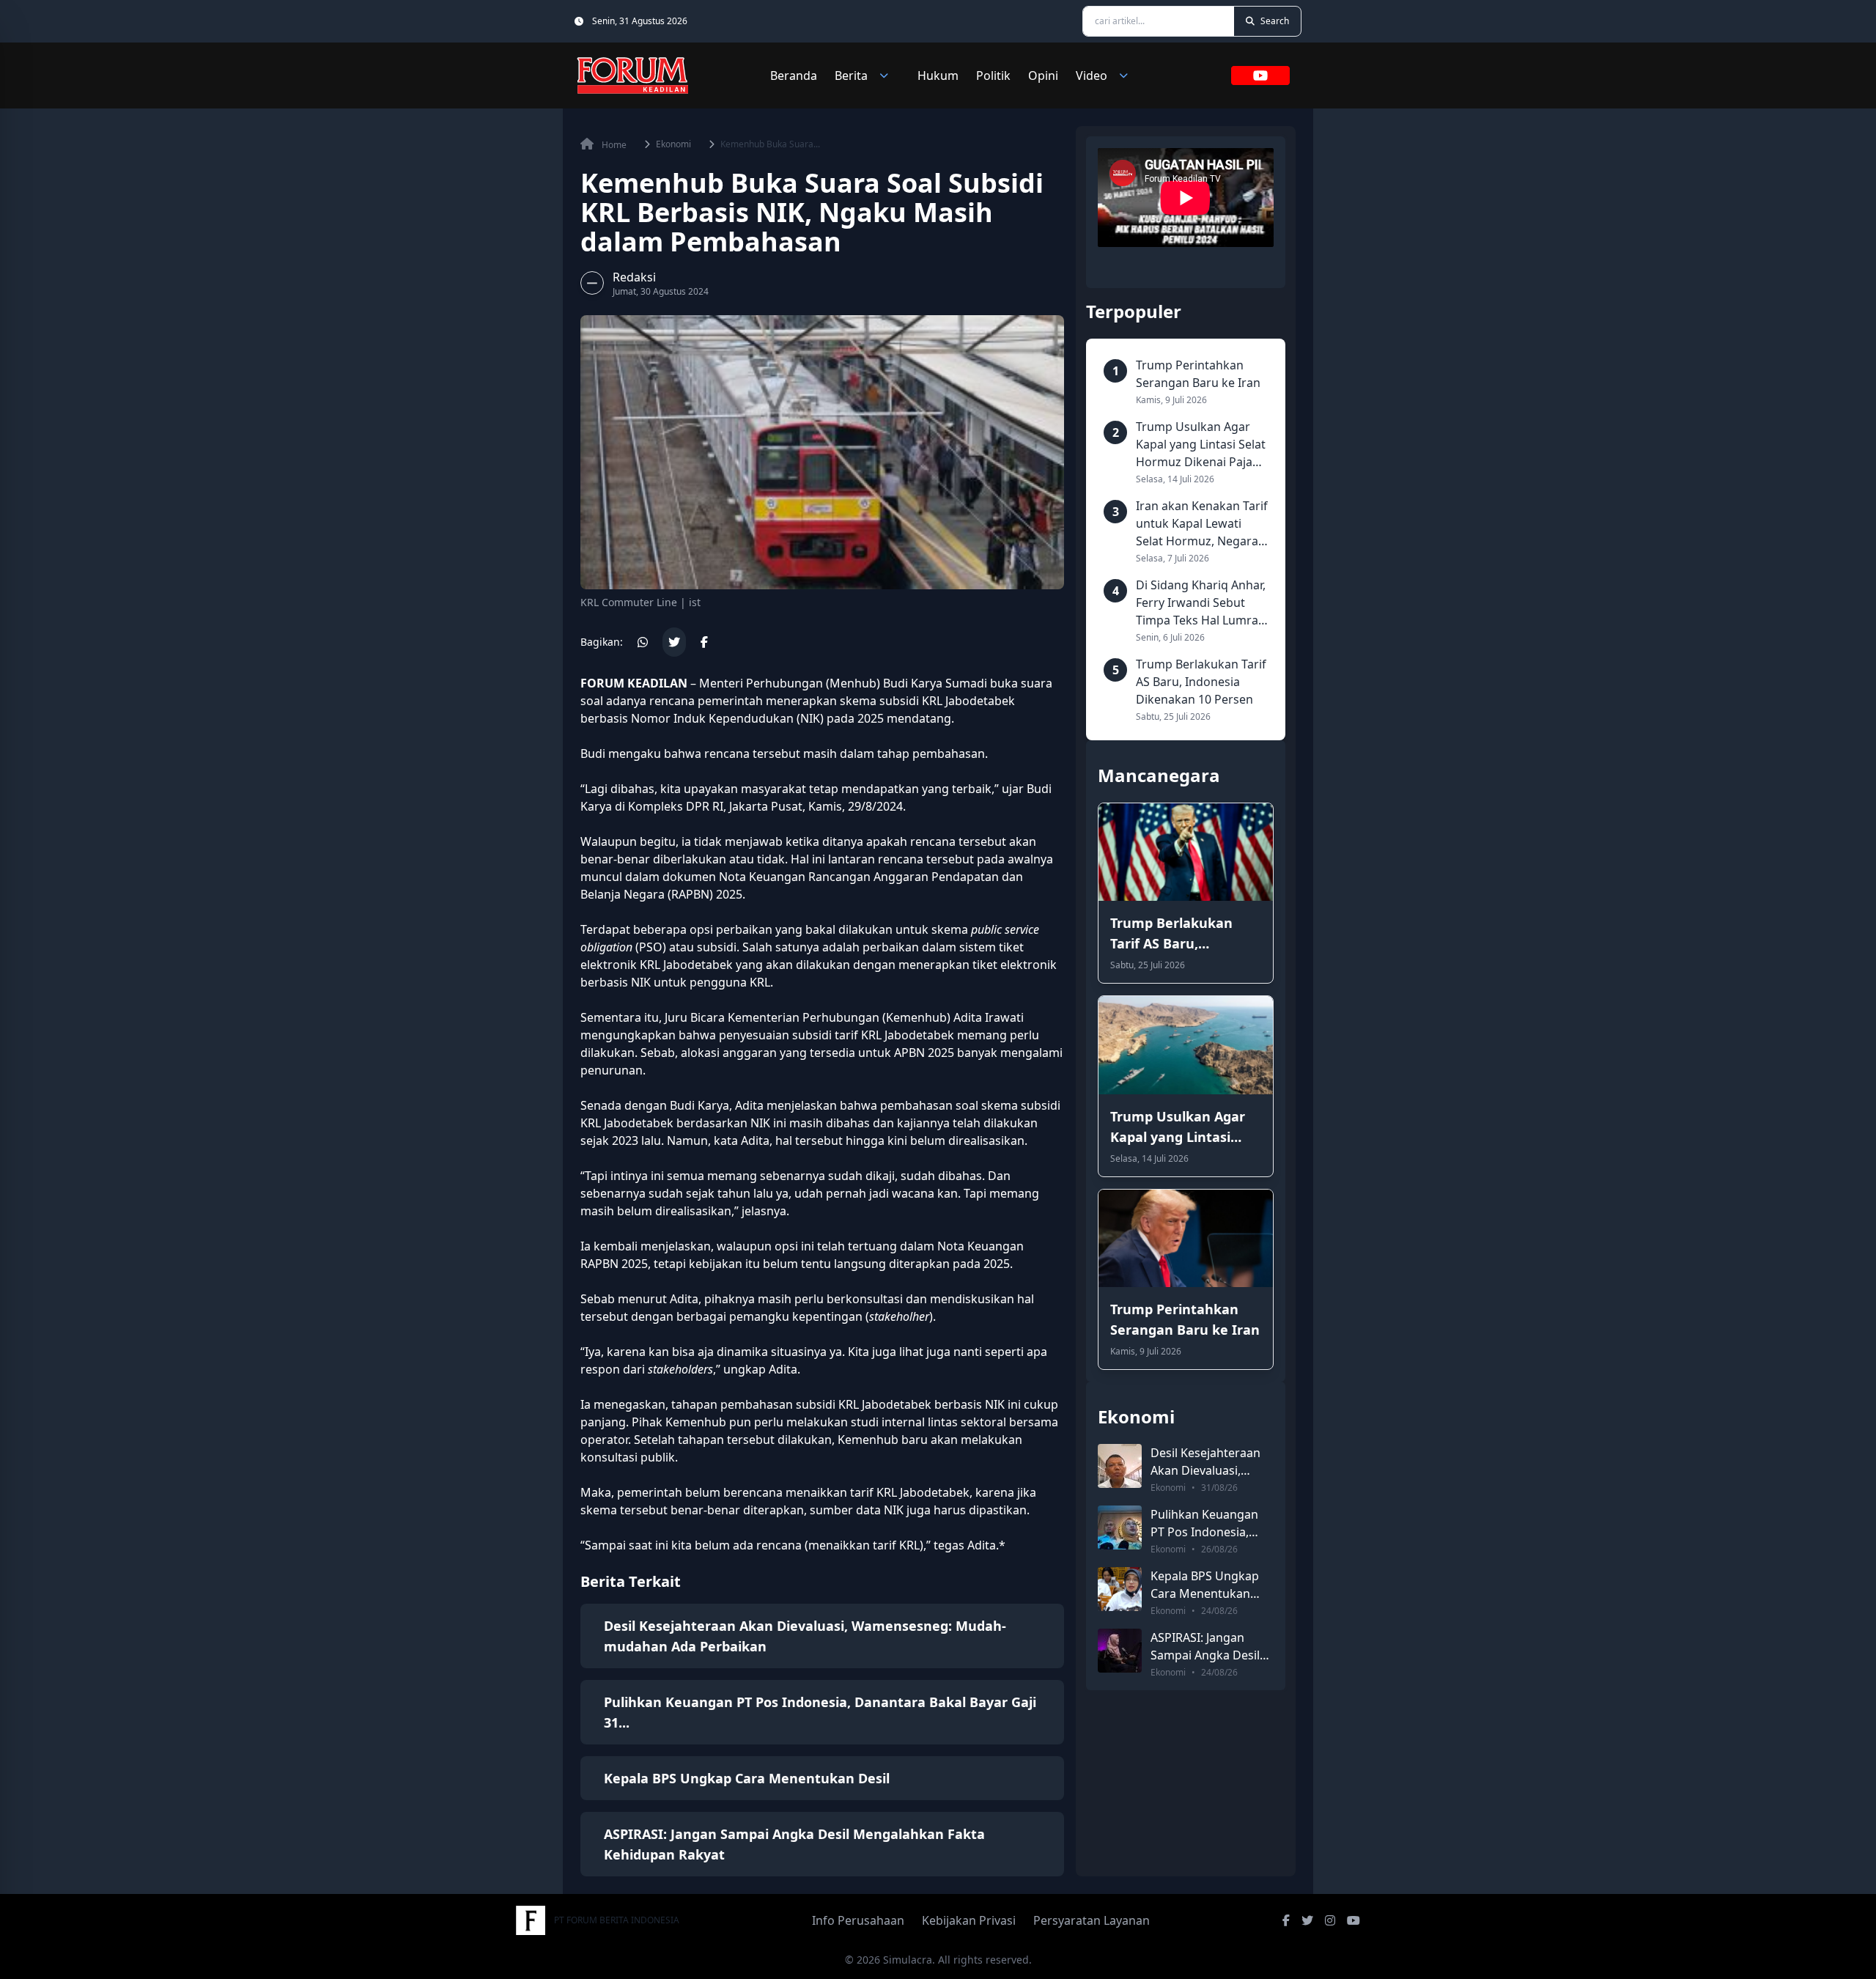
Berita (851, 75)
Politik (993, 75)
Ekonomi (673, 144)
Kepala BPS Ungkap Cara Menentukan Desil (747, 1778)
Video (1092, 75)
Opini (1043, 75)
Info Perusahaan (858, 1920)
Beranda (794, 75)
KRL (932, 701)
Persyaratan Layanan (1092, 1920)
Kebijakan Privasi (969, 1920)
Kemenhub (916, 1017)
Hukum (938, 75)
